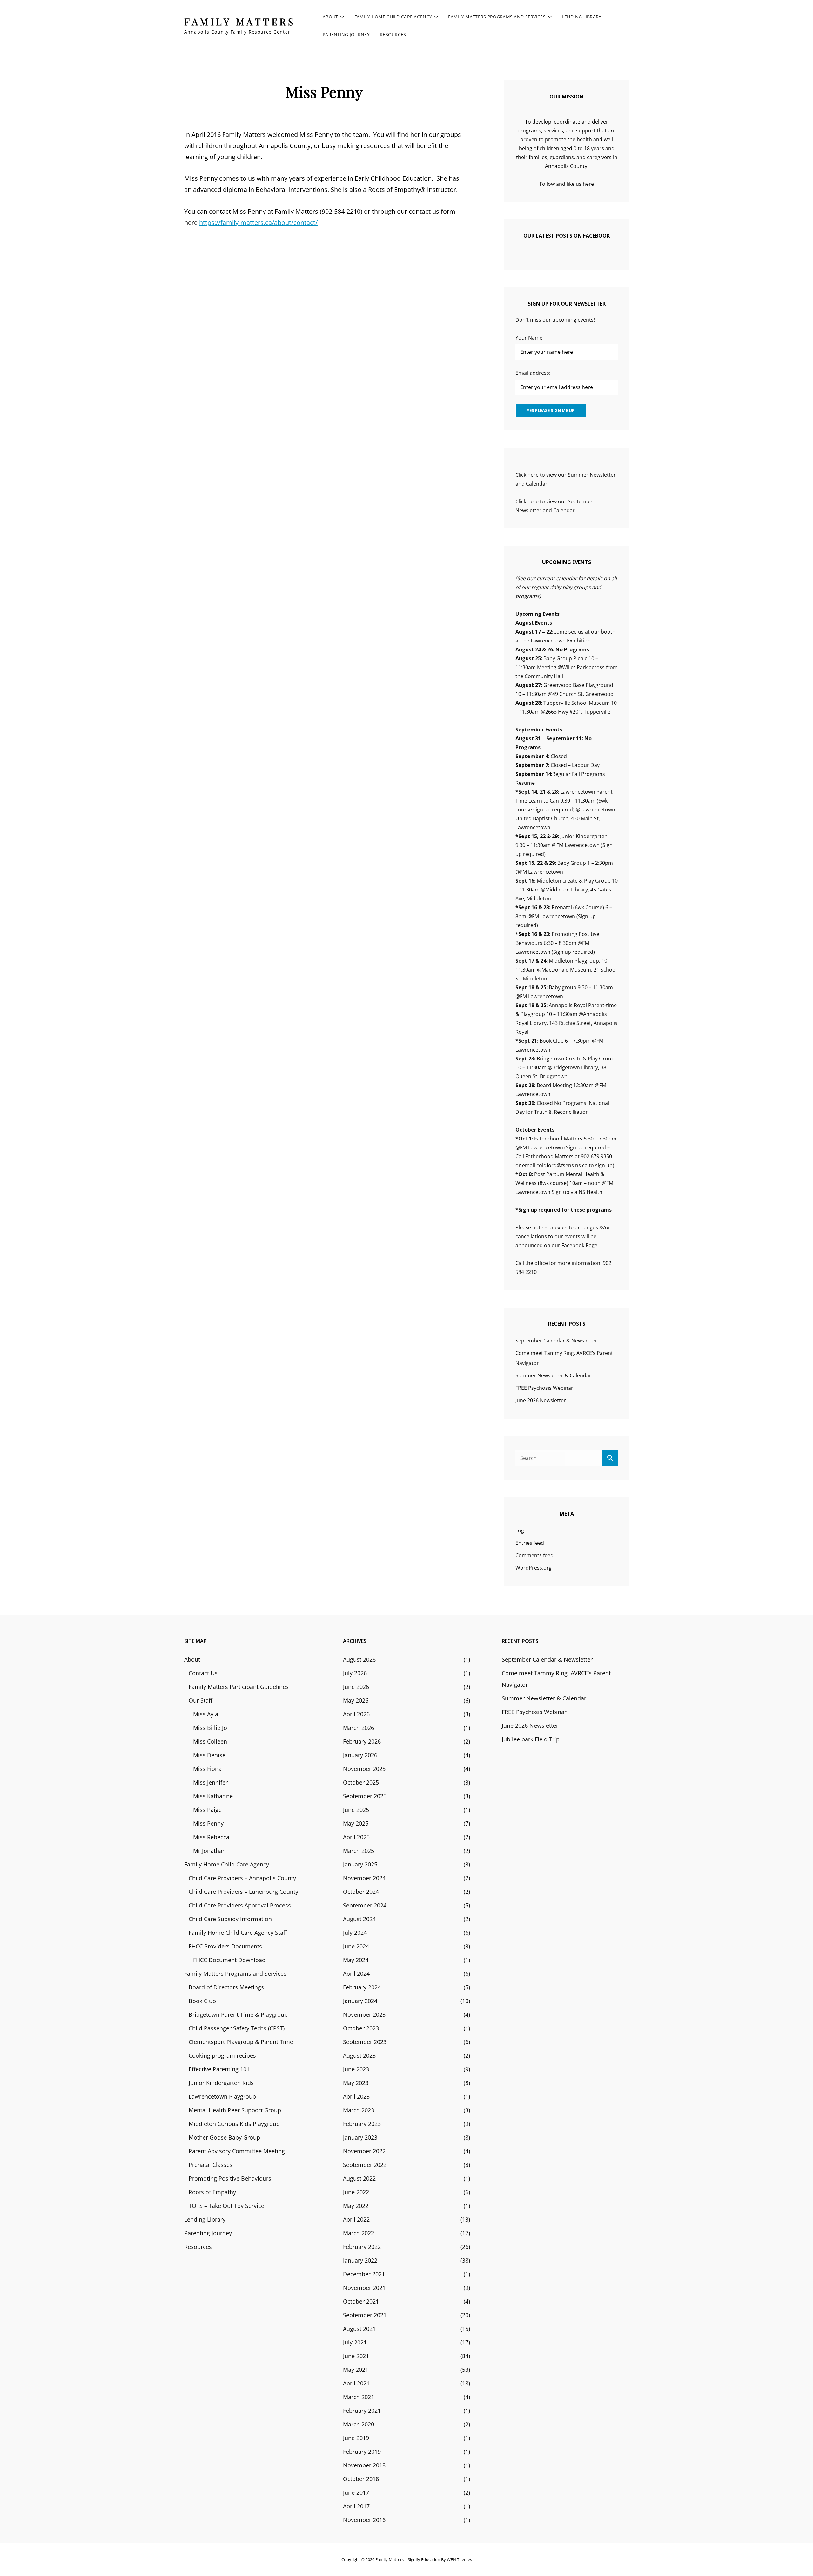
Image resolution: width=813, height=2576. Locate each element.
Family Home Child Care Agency (393, 17)
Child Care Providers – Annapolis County (242, 1878)
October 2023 (361, 2028)
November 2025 (364, 1769)
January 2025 (360, 1864)
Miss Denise (209, 1755)
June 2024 (356, 1946)
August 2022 (359, 2178)
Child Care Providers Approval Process (240, 1905)
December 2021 (364, 2274)
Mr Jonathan (209, 1851)
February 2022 (362, 2247)
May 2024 (356, 1960)
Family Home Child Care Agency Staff (238, 1933)
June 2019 (356, 2438)
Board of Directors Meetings (226, 1987)
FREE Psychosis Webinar (544, 1388)
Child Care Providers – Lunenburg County (243, 1892)
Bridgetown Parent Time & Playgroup (238, 2014)
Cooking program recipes (222, 2055)
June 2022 (356, 2192)
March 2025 (359, 1851)
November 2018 (364, 2465)
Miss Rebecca (211, 1837)
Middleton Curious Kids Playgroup (234, 2124)
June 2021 (356, 2356)
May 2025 (356, 1823)
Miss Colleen (210, 1741)
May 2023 (356, 2083)
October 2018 (361, 2479)
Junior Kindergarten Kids (221, 2083)
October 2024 (361, 1892)
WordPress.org (534, 1568)
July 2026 (355, 1673)
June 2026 (356, 1687)
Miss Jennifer (210, 1782)
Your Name (529, 338)
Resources (393, 34)
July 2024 (355, 1933)
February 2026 (362, 1741)
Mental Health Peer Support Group (235, 2110)
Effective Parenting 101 (219, 2069)
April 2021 (356, 2383)
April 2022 (356, 2219)
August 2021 (359, 2329)
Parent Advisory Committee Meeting (237, 2151)
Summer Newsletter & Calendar (553, 1375)
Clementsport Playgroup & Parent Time (241, 2042)
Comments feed (534, 1555)
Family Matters (240, 22)
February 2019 (362, 2452)
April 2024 (356, 1974)
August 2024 (359, 1919)
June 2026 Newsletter (541, 1400)
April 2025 (356, 1837)
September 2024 (365, 1905)
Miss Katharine (213, 1796)
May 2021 (356, 2370)
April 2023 (356, 2096)
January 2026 (360, 1755)
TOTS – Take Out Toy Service (226, 2206)
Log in (523, 1530)
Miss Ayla (206, 1714)
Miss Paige (207, 1810)
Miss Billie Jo (210, 1728)
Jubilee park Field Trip (531, 1739)
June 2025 (356, 1810)
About (330, 17)
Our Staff (201, 1700)
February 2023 (362, 2124)
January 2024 (360, 2001)
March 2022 (359, 2233)
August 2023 (359, 2055)
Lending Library (581, 17)
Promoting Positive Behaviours (230, 2178)
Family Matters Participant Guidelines (239, 1687)
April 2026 (356, 1714)
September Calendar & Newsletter (556, 1341)
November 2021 (364, 2288)
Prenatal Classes (211, 2165)
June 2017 (356, 2492)
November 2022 (364, 2151)
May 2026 (356, 1700)
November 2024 (364, 1878)
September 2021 (365, 2315)
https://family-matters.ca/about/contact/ (258, 222)
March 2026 (359, 1728)
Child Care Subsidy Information (230, 1919)
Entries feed (530, 1543)
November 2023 (364, 2014)
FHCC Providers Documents (225, 1946)
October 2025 (361, 1782)
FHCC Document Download (229, 1960)
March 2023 (359, 2110)
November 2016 (364, 2520)
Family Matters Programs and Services (497, 17)
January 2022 (360, 2260)
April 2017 (356, 2506)
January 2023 (360, 2137)
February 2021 (362, 2411)
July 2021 (355, 2342)
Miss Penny (208, 1823)
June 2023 (356, 2069)
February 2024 (362, 1987)
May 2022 (356, 2206)
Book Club (202, 2001)
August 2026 (359, 1659)
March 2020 (359, 2424)
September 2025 (365, 1796)
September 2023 (365, 2042)
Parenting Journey (346, 34)
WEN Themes (459, 2559)
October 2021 (361, 2301)
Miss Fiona (207, 1769)
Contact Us (203, 1673)
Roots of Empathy (212, 2192)
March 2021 (359, 2397)
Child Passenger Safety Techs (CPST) (237, 2028)
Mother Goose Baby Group (224, 2137)
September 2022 (365, 2165)
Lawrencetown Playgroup (222, 2096)
